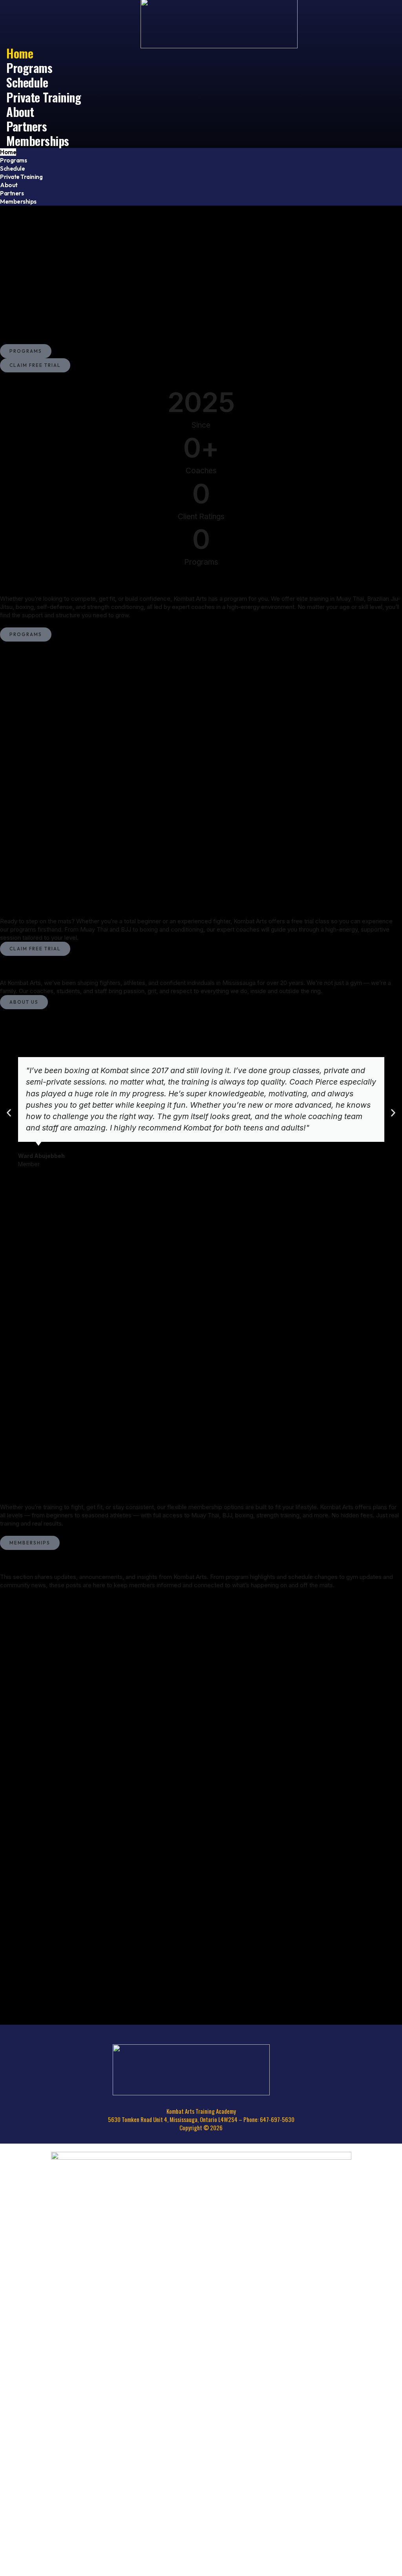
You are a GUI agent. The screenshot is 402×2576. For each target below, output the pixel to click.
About (9, 185)
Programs (13, 160)
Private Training (44, 97)
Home (8, 152)
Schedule (12, 169)
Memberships (38, 140)
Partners (12, 193)
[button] (9, 1113)
